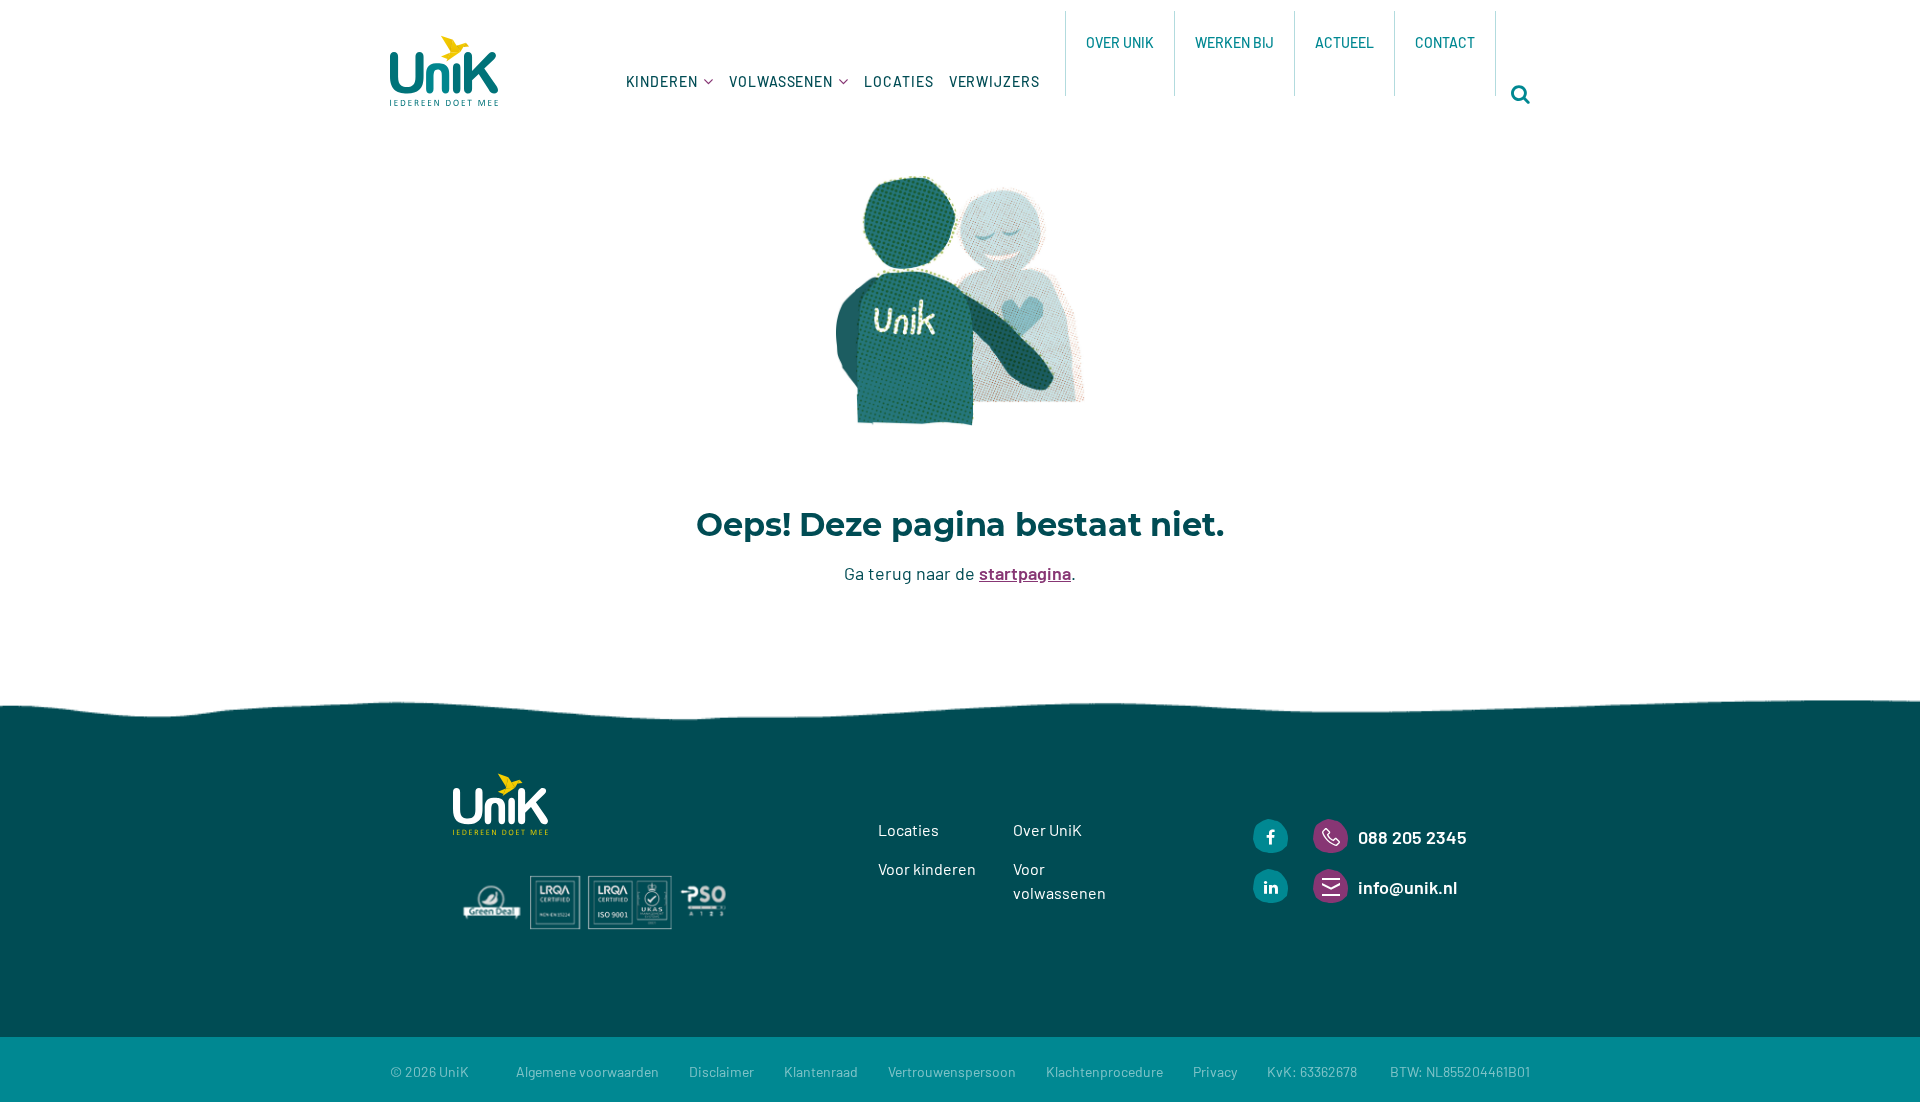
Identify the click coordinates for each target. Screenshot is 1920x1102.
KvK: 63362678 (1398, 1071)
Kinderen (662, 81)
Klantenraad (821, 1071)
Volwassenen (781, 81)
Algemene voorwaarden (587, 1071)
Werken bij (1234, 42)
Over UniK (1120, 42)
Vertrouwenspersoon (952, 1071)
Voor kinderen (927, 868)
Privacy (1215, 1071)
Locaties (898, 81)
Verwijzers (994, 81)
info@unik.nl (1407, 887)
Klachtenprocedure (1104, 1071)
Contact (1445, 42)
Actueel (1344, 42)
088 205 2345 (1412, 837)
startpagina (1025, 573)
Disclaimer (721, 1071)
